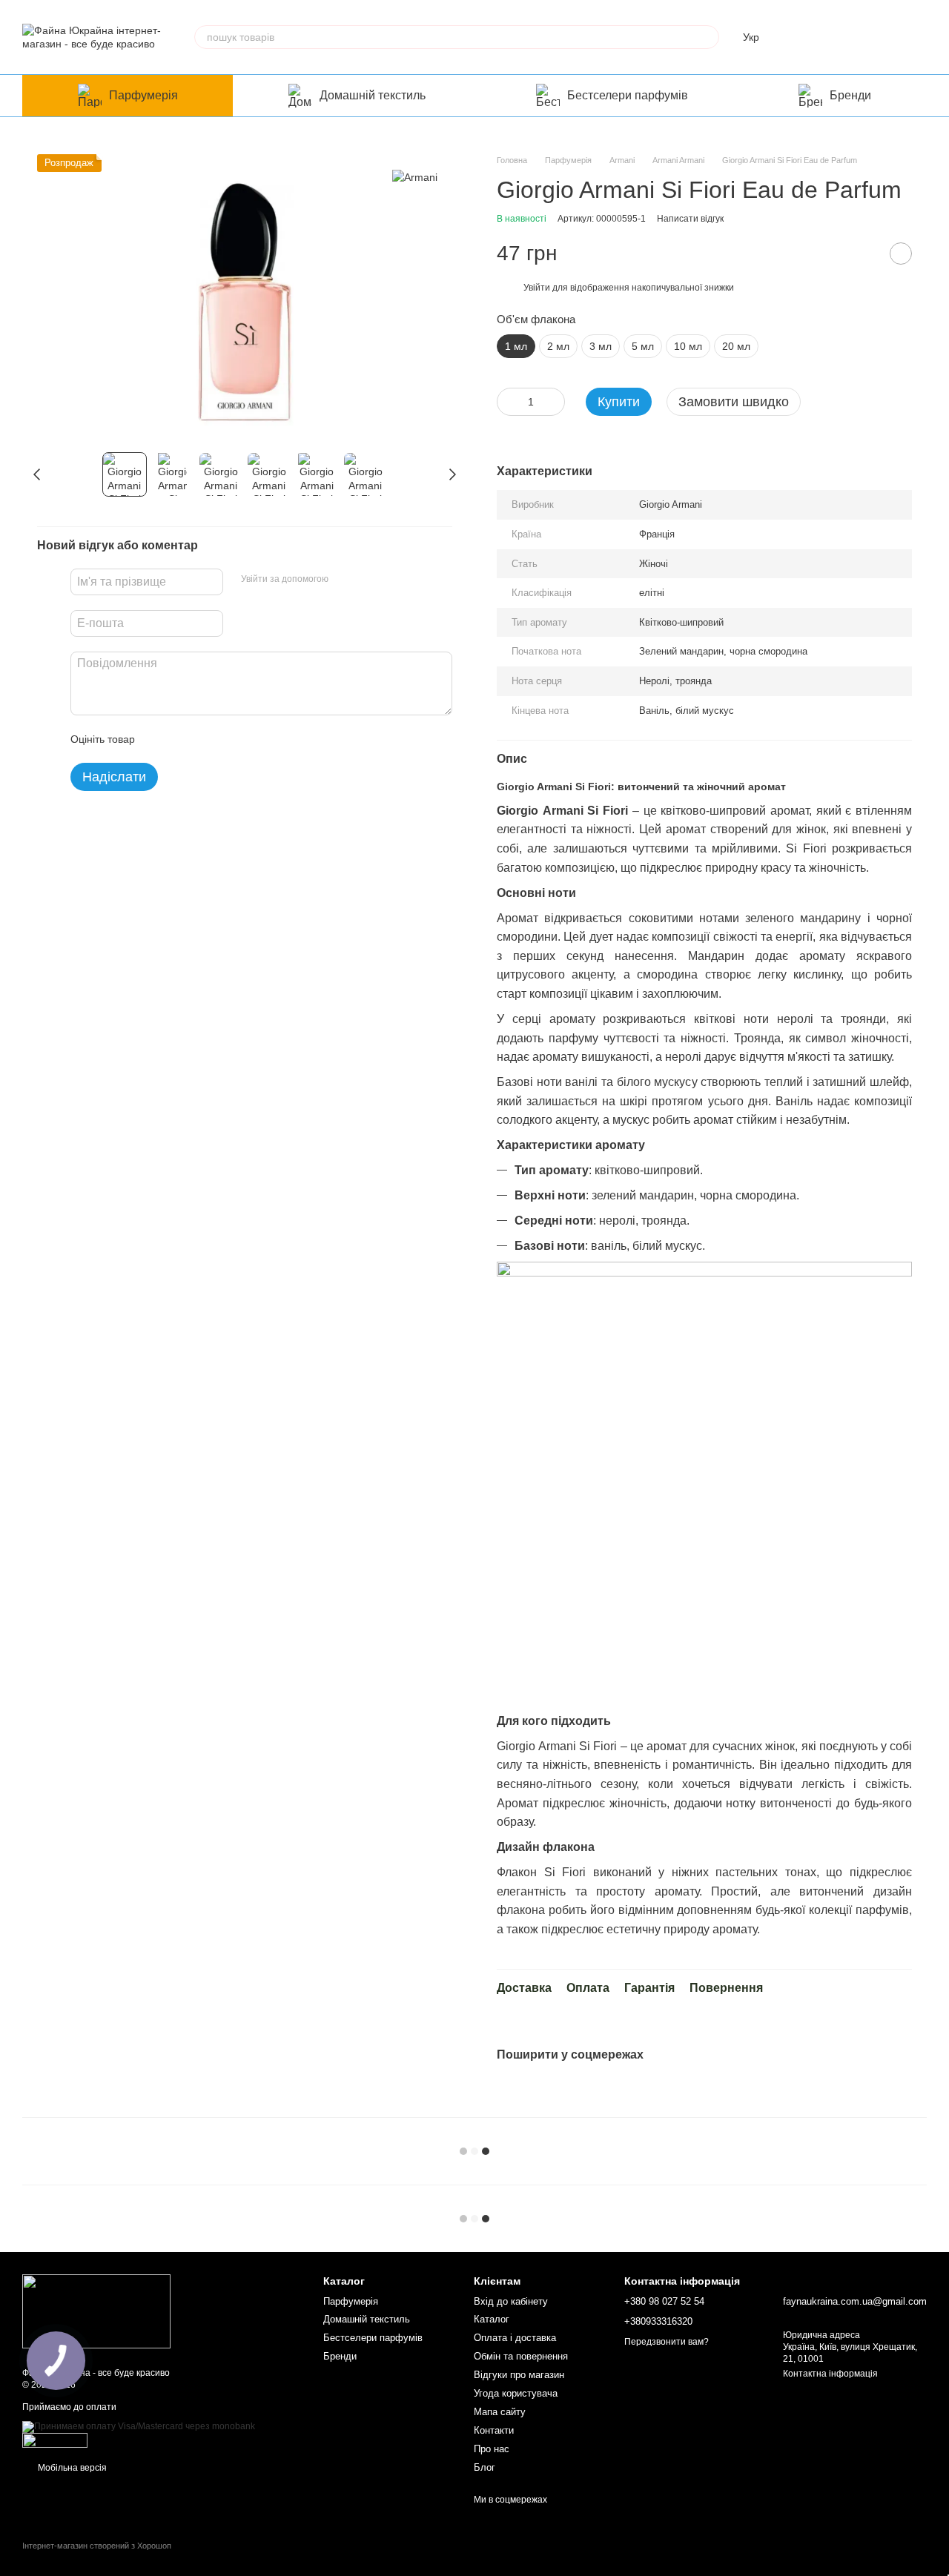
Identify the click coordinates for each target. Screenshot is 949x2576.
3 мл (601, 346)
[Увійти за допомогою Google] (368, 580)
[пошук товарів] (707, 37)
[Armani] (415, 176)
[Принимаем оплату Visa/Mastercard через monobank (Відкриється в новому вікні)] (139, 2426)
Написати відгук (690, 219)
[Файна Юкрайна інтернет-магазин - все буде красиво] (96, 2311)
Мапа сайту (500, 2412)
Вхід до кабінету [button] (511, 2301)
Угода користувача (516, 2393)
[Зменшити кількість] (508, 402)
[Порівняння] (799, 37)
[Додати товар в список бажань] (901, 254)
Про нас (492, 2449)
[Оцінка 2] (183, 739)
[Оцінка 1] (159, 739)
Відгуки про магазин (519, 2375)
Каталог (492, 2319)
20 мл (736, 346)
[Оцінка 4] (231, 739)
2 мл (558, 346)
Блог (485, 2467)
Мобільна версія (71, 2468)
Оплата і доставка (515, 2338)
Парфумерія (143, 95)
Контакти (494, 2430)
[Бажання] (838, 37)
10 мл (688, 346)
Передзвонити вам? (667, 2342)
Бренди (850, 95)
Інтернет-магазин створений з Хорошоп (97, 2546)
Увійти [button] (537, 288)
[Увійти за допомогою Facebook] (345, 580)
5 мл (643, 346)
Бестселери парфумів (628, 95)
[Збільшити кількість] (554, 402)
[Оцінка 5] (254, 739)
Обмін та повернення (521, 2356)
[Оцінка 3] (207, 739)
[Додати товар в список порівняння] (864, 254)
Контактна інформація (830, 2374)
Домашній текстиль (373, 95)
